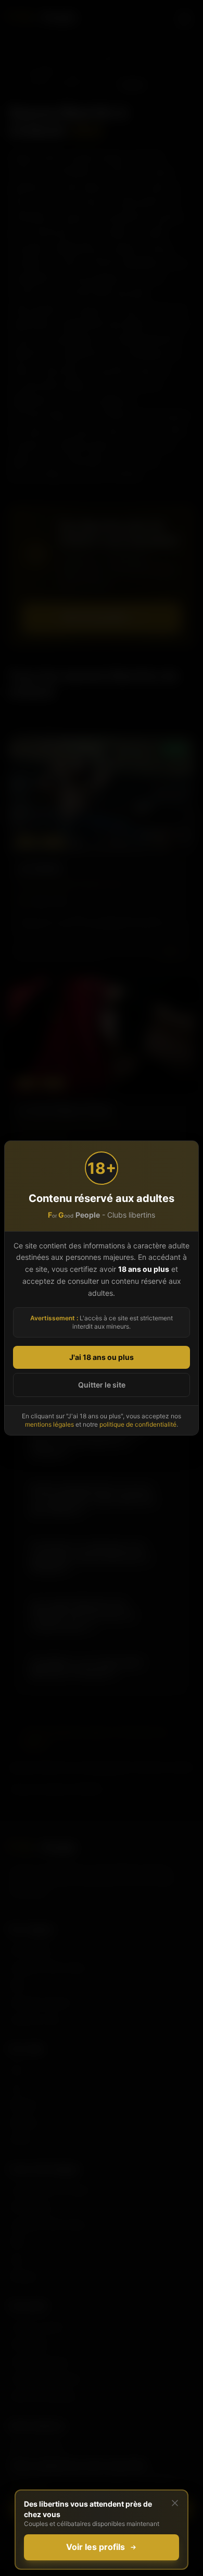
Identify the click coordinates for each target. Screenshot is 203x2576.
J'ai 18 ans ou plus (102, 1357)
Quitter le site (102, 1385)
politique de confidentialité (138, 1424)
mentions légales (49, 1424)
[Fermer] (175, 2503)
